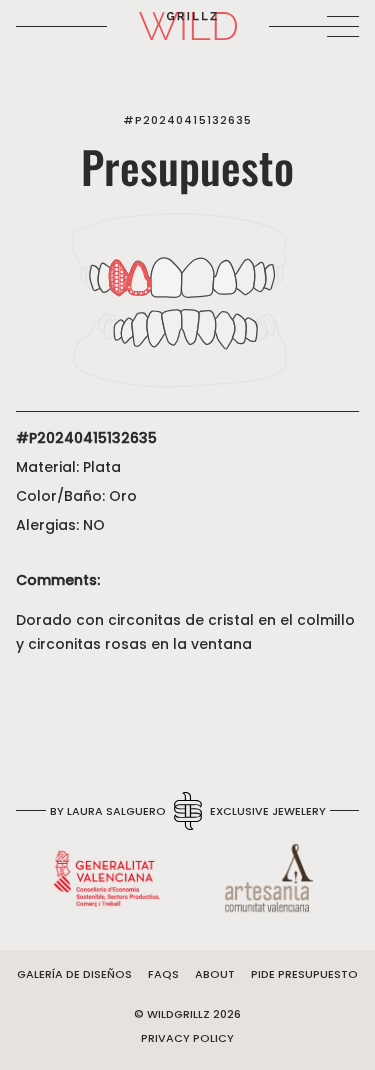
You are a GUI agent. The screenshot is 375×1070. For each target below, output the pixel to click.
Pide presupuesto (304, 974)
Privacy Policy (187, 1038)
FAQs (163, 974)
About (215, 974)
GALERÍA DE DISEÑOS (74, 974)
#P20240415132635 (188, 120)
